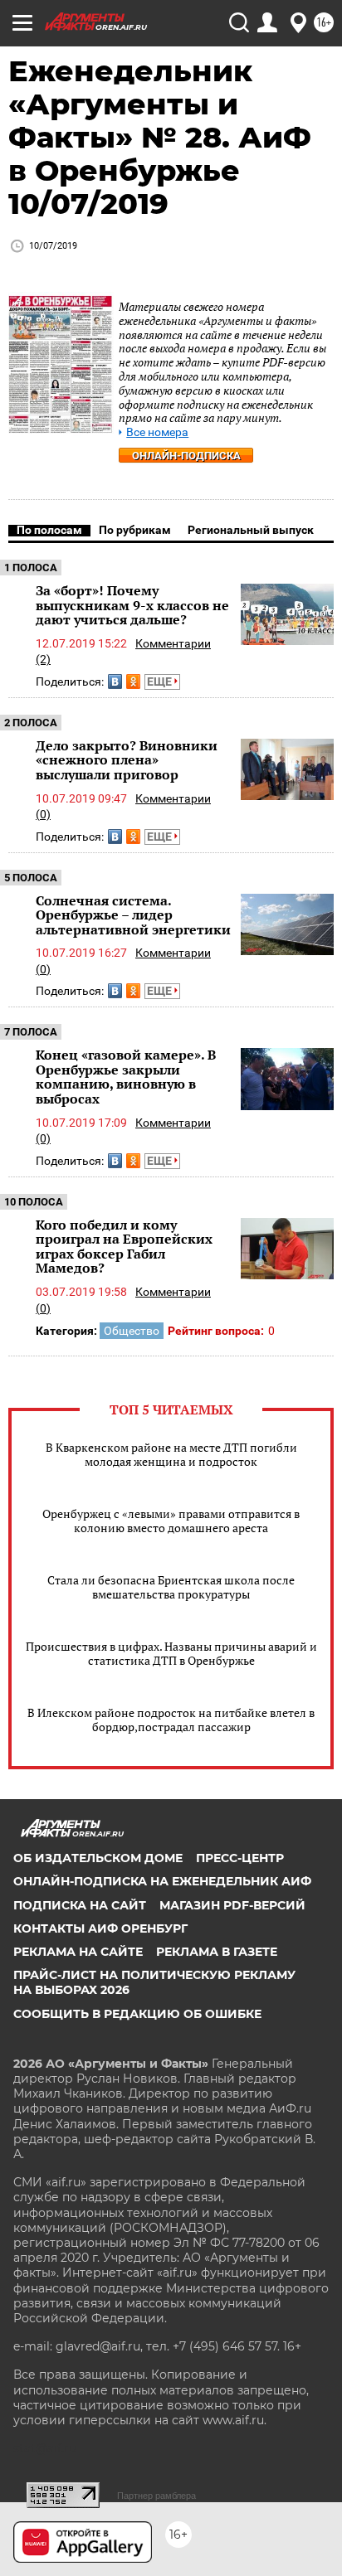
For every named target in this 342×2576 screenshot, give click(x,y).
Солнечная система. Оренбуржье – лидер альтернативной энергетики (133, 915)
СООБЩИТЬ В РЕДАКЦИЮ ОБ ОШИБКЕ (137, 2014)
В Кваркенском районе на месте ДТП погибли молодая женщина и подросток (171, 1454)
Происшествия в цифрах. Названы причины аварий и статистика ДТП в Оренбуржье (171, 1653)
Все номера (157, 432)
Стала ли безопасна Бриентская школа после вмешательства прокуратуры (171, 1587)
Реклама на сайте (78, 1952)
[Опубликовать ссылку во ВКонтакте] (115, 682)
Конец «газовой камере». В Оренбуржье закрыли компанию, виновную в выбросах (126, 1077)
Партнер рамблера (156, 2496)
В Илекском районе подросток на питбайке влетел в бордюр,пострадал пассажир (171, 1720)
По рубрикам (135, 530)
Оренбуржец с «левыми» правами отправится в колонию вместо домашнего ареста (171, 1521)
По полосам (49, 530)
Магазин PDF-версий (232, 1905)
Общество (132, 1331)
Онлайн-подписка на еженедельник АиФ (162, 1881)
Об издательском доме (98, 1858)
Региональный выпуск (251, 530)
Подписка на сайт (80, 1905)
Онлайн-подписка (186, 456)
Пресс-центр (240, 1858)
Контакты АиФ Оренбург (100, 1928)
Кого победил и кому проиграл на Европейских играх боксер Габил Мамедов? (124, 1247)
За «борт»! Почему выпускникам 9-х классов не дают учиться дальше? (132, 605)
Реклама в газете (217, 1952)
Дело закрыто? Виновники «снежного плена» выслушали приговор (127, 760)
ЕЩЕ (161, 682)
